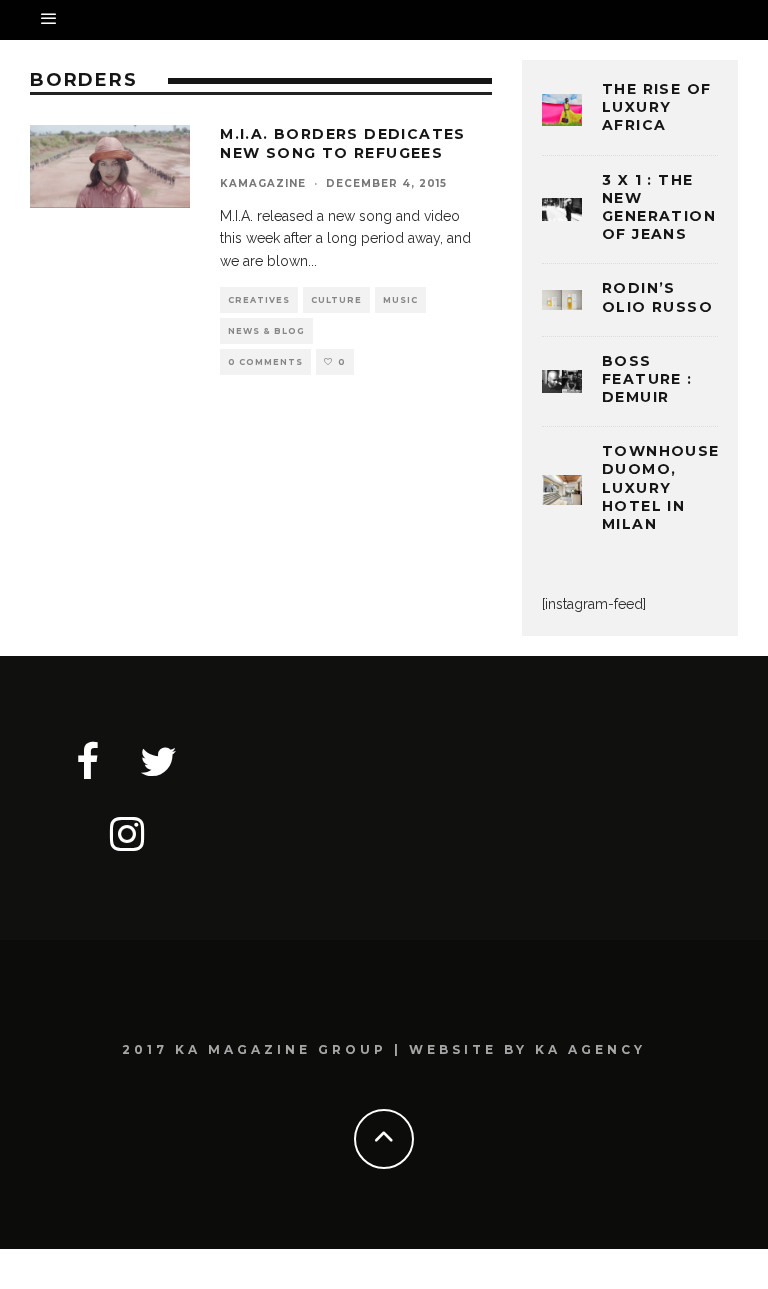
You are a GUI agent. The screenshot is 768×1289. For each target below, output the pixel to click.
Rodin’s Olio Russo (657, 297)
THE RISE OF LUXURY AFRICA (656, 107)
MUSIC (400, 300)
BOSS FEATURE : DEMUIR (647, 379)
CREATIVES (259, 300)
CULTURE (336, 300)
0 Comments (265, 362)
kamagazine (263, 183)
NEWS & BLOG (266, 331)
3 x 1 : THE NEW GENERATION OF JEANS (659, 207)
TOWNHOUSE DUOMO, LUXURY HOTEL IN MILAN (661, 487)
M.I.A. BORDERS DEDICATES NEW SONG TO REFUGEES (343, 143)
